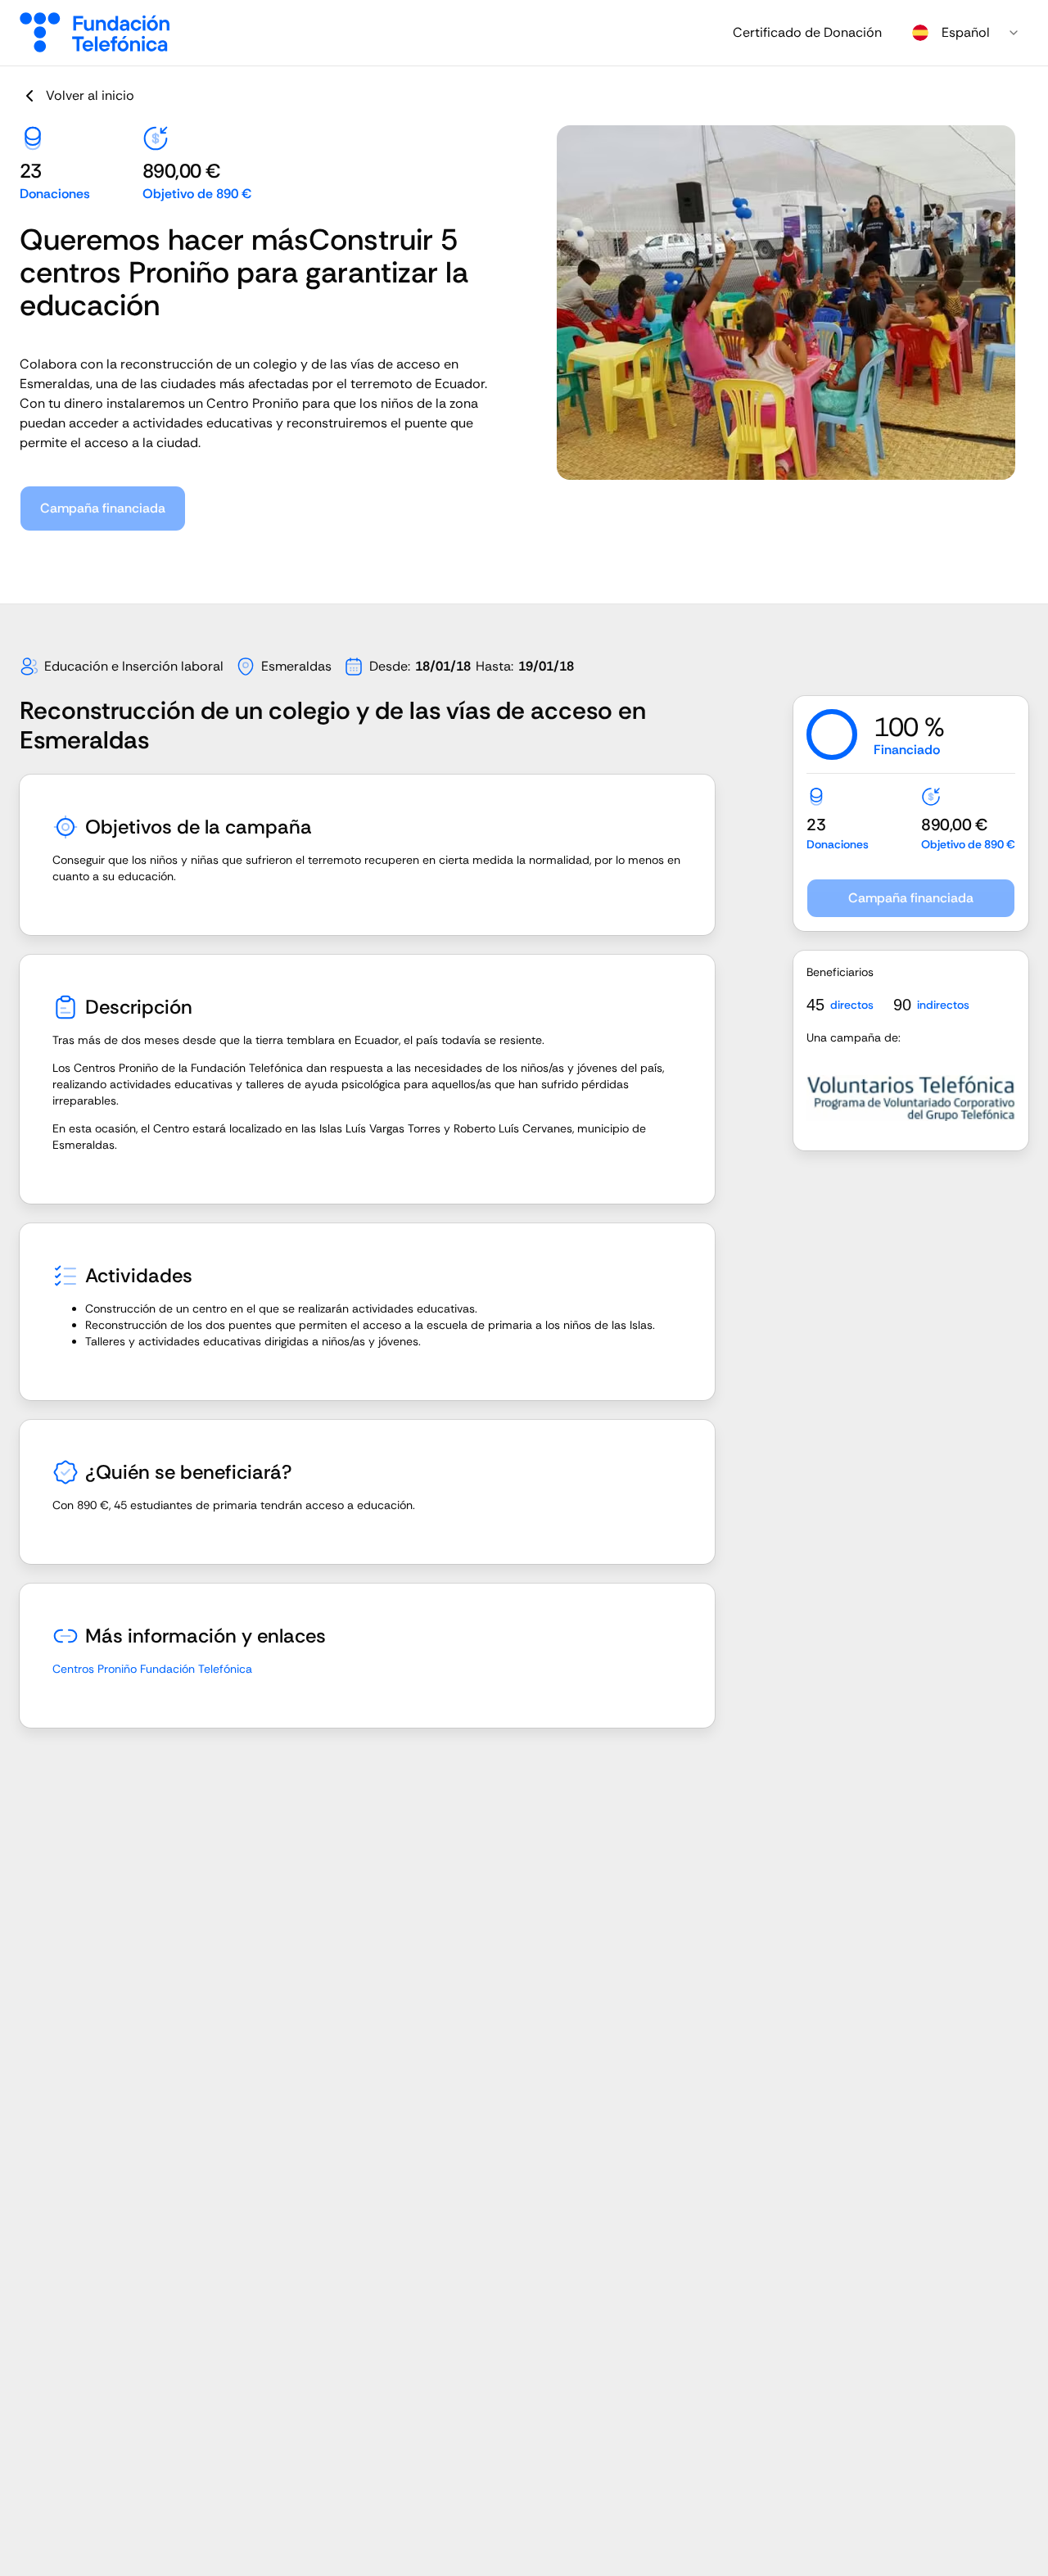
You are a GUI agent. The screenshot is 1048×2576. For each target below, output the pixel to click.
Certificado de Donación (807, 32)
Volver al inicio (90, 95)
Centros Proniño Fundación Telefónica (152, 1669)
